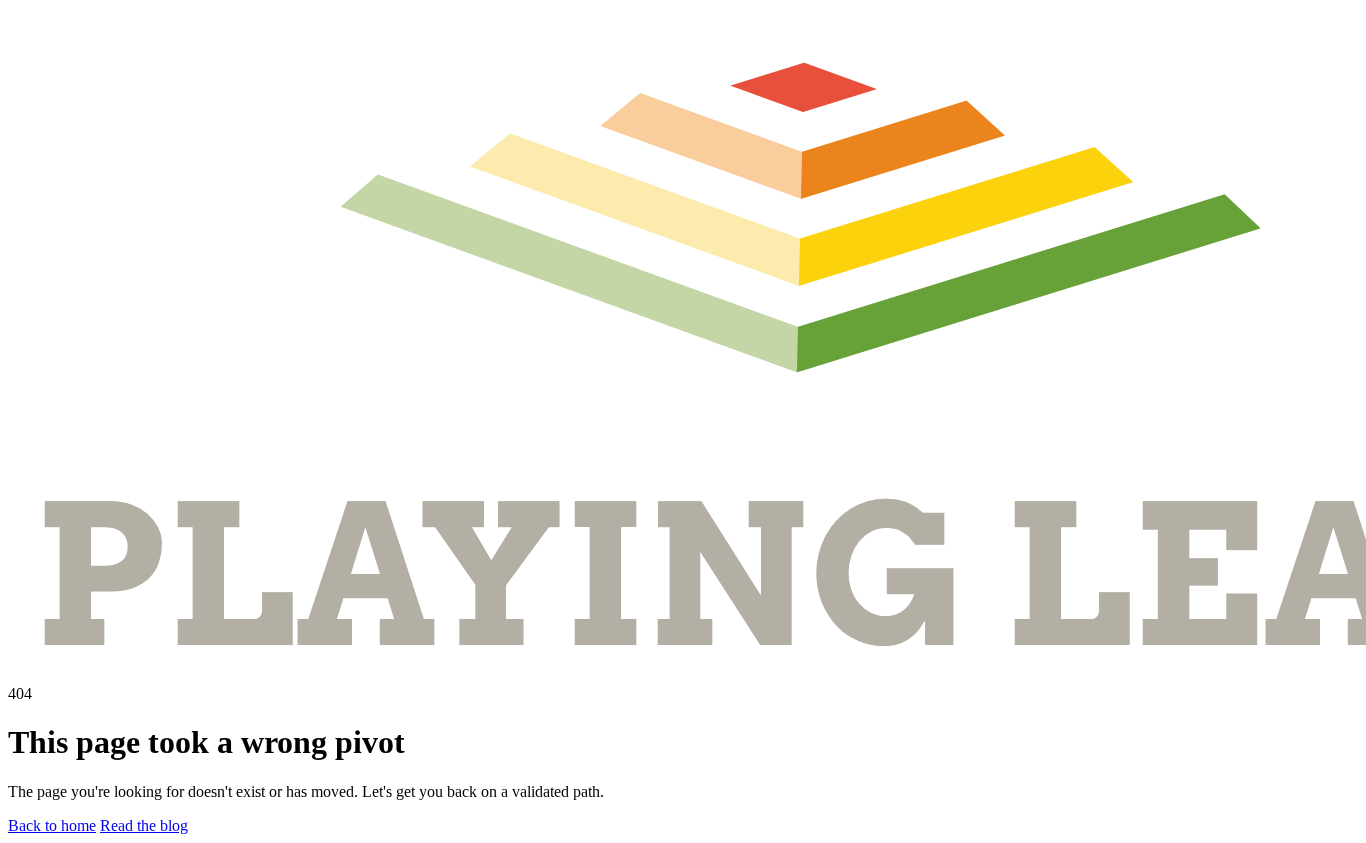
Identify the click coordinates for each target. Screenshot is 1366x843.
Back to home (52, 825)
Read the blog (144, 825)
